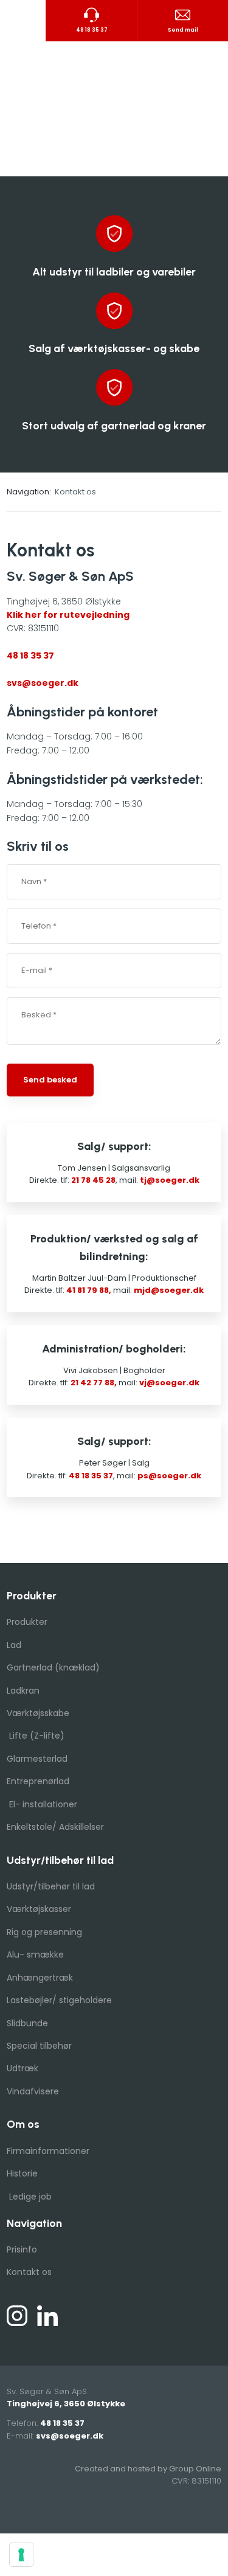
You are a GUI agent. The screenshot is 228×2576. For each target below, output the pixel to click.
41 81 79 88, (89, 1290)
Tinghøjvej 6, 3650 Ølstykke (66, 2404)
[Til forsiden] (114, 109)
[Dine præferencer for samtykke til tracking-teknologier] (21, 2555)
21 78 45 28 (93, 1180)
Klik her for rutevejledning (68, 615)
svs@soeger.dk (43, 683)
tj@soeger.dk (170, 1180)
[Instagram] (17, 2316)
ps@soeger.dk (169, 1476)
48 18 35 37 (30, 656)
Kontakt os (75, 492)
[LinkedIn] (47, 2316)
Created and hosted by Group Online (148, 2469)
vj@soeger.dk (169, 1383)
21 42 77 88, (94, 1383)
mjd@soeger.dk (169, 1290)
